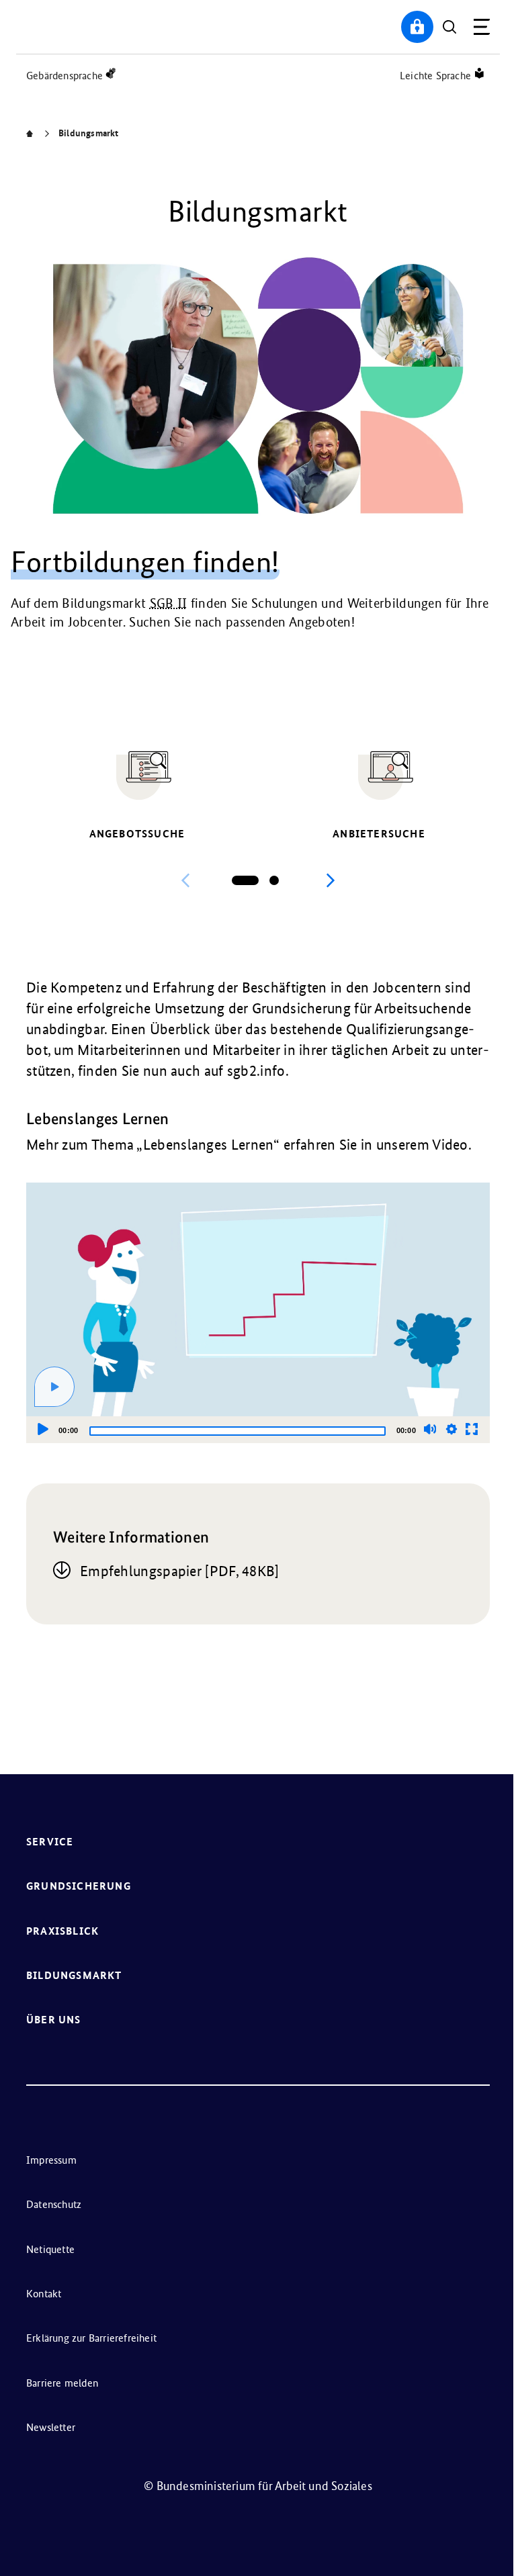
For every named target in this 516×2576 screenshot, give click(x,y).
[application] (258, 1313)
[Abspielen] (54, 1387)
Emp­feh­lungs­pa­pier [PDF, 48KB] (180, 1571)
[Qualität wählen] (451, 1429)
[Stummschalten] (430, 1429)
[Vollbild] (472, 1429)
